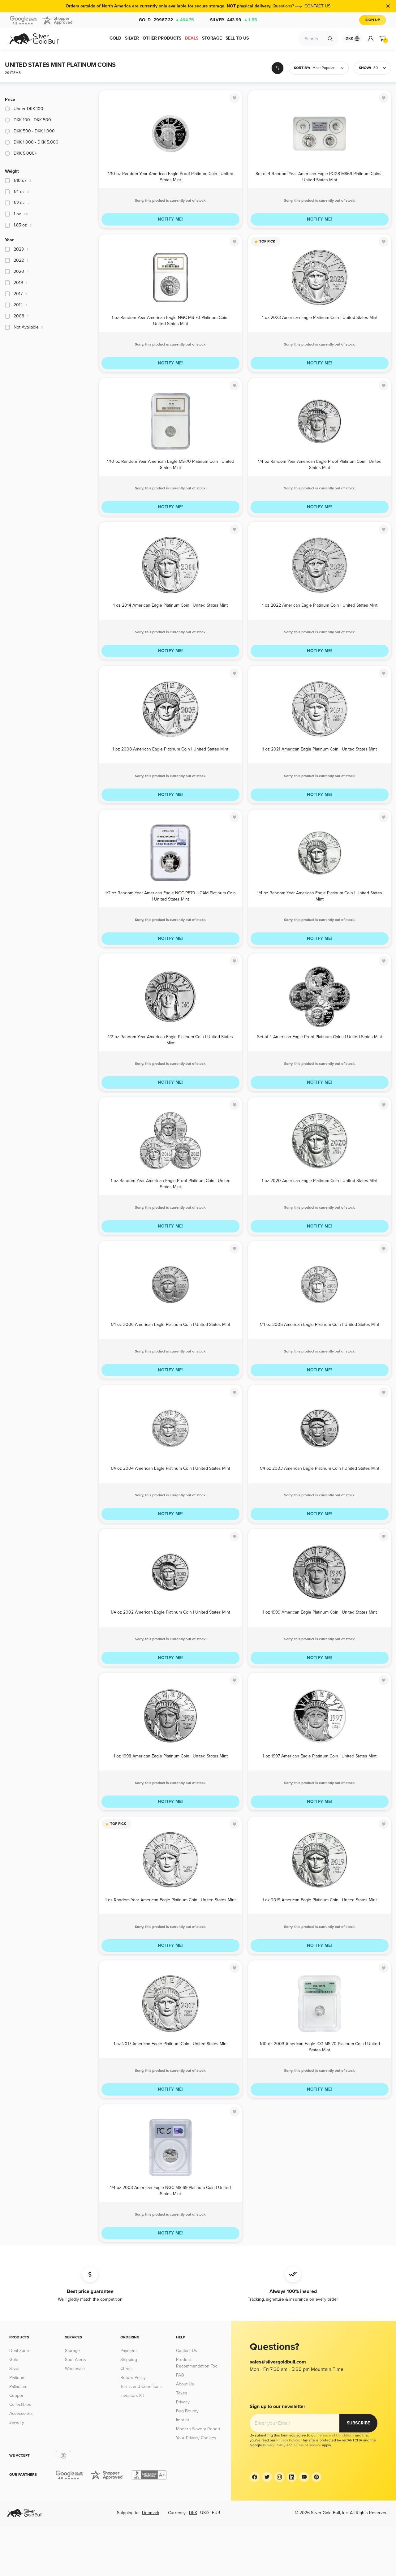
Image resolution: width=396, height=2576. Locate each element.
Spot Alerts (75, 2360)
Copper (16, 2395)
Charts (127, 2369)
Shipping (129, 2360)
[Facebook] (255, 2477)
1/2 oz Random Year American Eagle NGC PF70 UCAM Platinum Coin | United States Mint (170, 896)
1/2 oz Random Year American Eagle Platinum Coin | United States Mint (170, 1040)
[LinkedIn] (292, 2477)
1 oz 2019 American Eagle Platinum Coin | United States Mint (320, 1900)
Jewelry (17, 2422)
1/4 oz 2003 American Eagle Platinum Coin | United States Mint (320, 1468)
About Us (185, 2384)
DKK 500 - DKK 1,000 (34, 131)
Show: (365, 68)
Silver (234, 20)
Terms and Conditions (141, 2387)
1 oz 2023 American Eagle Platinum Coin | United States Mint (320, 318)
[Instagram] (279, 2477)
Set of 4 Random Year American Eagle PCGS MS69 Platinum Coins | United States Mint (320, 176)
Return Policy (133, 2378)
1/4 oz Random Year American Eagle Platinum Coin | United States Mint (320, 896)
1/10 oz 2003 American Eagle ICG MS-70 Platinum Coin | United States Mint (320, 2047)
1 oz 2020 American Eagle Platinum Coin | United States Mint (320, 1181)
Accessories (21, 2413)
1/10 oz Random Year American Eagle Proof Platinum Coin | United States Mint (171, 176)
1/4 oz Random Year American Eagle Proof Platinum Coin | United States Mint (320, 464)
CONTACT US (317, 6)
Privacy (183, 2402)
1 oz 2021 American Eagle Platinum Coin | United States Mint (320, 749)
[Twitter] (267, 2477)
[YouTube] (304, 2477)
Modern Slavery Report (198, 2429)
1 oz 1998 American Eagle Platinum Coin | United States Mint (171, 1756)
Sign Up (373, 20)
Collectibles (20, 2404)
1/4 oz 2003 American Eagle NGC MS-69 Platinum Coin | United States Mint (170, 2190)
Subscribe (358, 2423)
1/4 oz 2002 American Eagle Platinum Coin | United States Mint (170, 1612)
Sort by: (302, 68)
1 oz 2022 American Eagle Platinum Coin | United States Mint (320, 605)
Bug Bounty (187, 2411)
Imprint (183, 2420)
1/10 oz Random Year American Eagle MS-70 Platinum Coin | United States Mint (171, 464)
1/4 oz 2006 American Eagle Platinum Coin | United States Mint (170, 1325)
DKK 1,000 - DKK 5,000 (36, 142)
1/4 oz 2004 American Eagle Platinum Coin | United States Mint (170, 1468)
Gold (166, 20)
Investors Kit (132, 2395)
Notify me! (170, 219)
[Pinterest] (316, 2477)
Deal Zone (19, 2351)
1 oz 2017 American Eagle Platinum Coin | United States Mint (171, 2044)
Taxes (182, 2393)
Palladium (18, 2387)
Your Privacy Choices (196, 2438)
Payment (129, 2351)
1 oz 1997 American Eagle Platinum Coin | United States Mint (320, 1756)
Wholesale (75, 2369)
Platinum (17, 2378)
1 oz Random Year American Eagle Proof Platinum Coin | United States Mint (171, 1183)
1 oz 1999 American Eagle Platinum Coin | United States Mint (320, 1612)
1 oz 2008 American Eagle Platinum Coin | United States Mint (170, 749)
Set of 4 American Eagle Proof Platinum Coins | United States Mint (320, 1037)
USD (204, 2513)
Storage (72, 2351)
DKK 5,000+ (25, 153)
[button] (319, 68)
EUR (216, 2513)
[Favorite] (235, 98)
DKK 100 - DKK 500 (32, 120)
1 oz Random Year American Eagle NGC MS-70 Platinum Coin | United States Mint (171, 320)
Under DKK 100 (28, 109)
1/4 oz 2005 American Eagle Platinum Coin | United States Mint (320, 1325)
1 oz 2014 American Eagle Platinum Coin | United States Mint (170, 605)
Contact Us (187, 2351)
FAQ (180, 2375)
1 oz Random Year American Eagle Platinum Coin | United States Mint (170, 1900)
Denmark (151, 2513)
